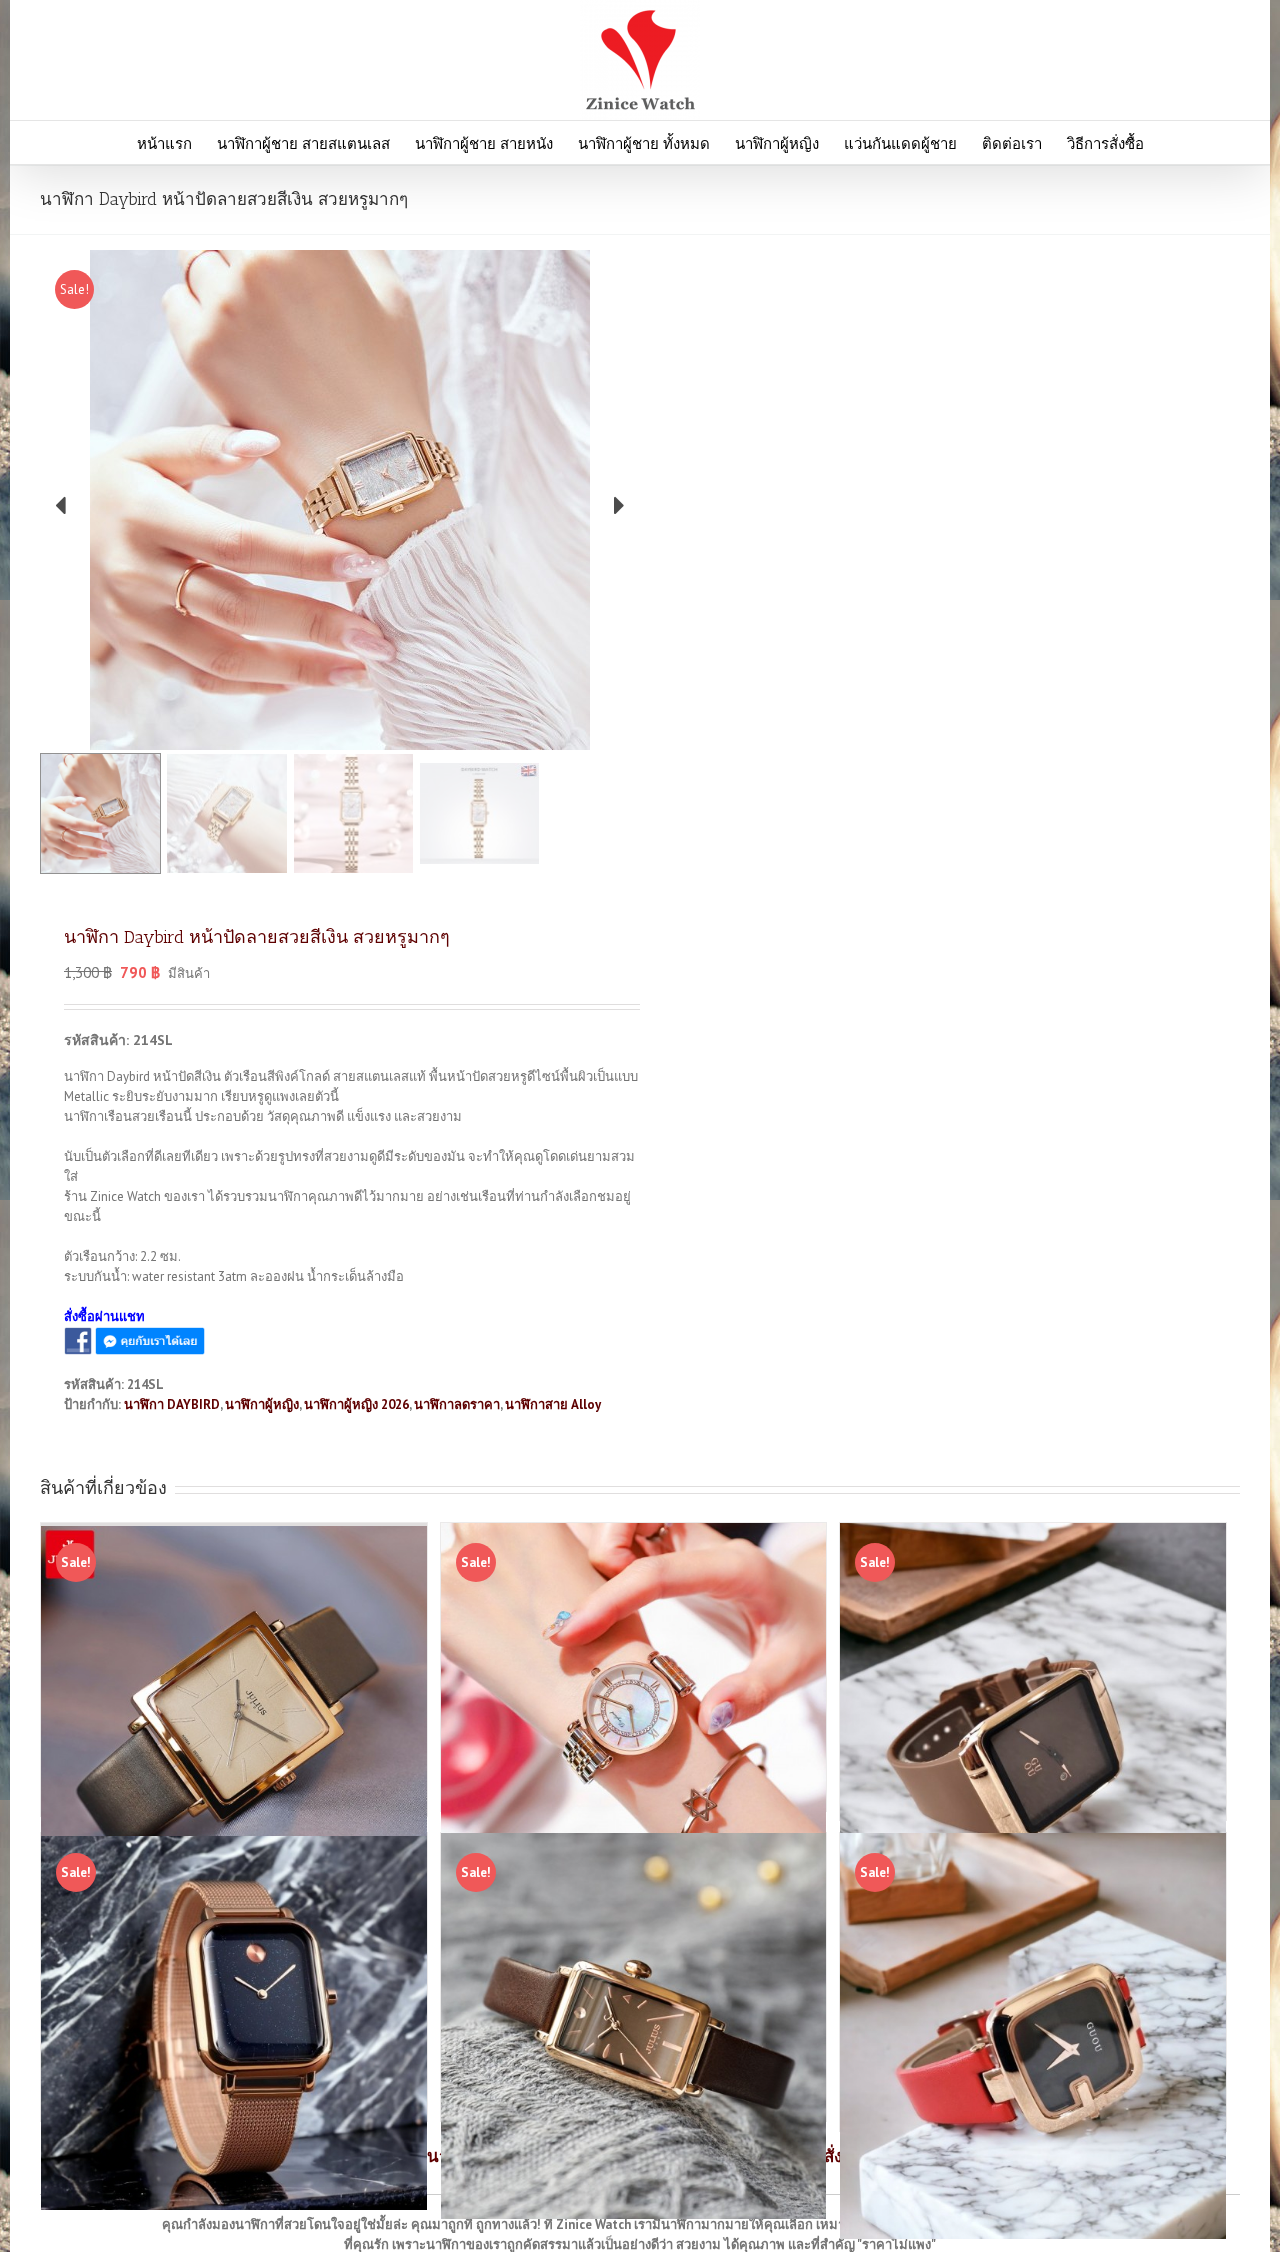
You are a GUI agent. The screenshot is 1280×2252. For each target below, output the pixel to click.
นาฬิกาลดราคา (457, 1404)
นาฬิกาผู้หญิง (262, 1404)
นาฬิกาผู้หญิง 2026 (356, 1404)
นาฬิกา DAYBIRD (172, 1404)
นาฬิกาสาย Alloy (553, 1404)
